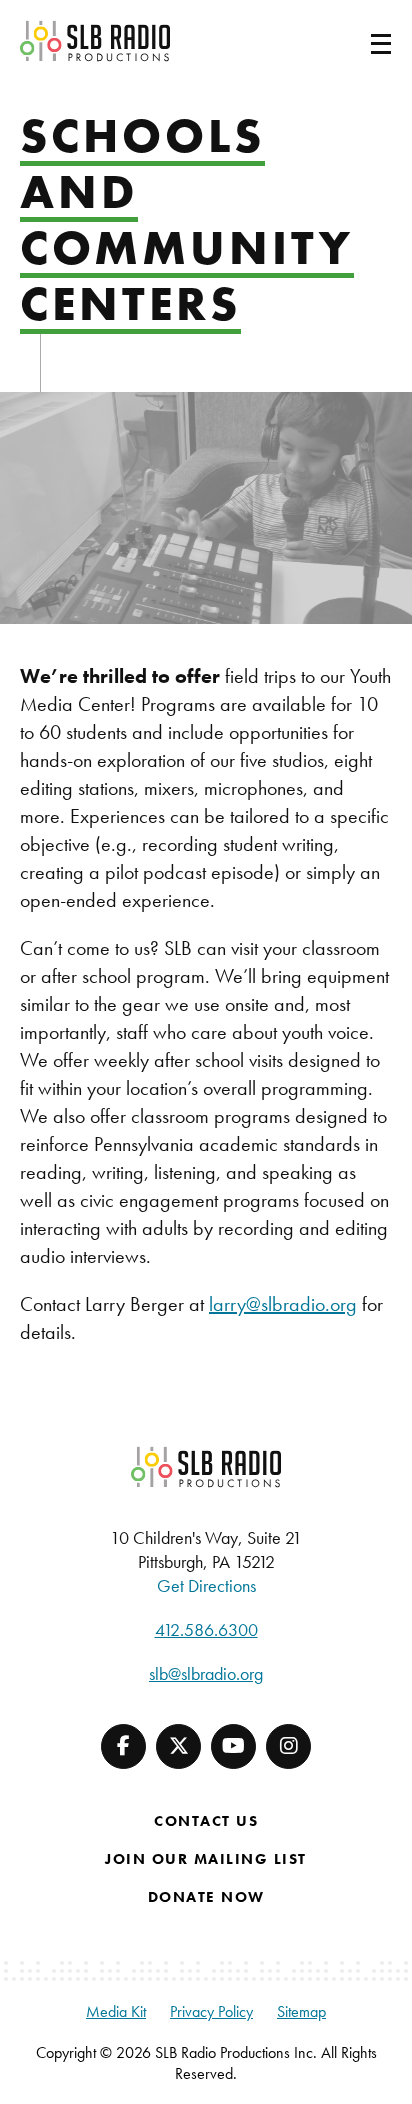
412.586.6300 (206, 1629)
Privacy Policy (211, 2011)
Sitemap (301, 2011)
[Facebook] (123, 1746)
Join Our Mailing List (206, 1859)
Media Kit (116, 2011)
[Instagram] (288, 1746)
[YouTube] (233, 1746)
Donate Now (206, 1897)
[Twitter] (178, 1746)
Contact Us (206, 1821)
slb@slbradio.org (206, 1673)
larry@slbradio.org (283, 1304)
